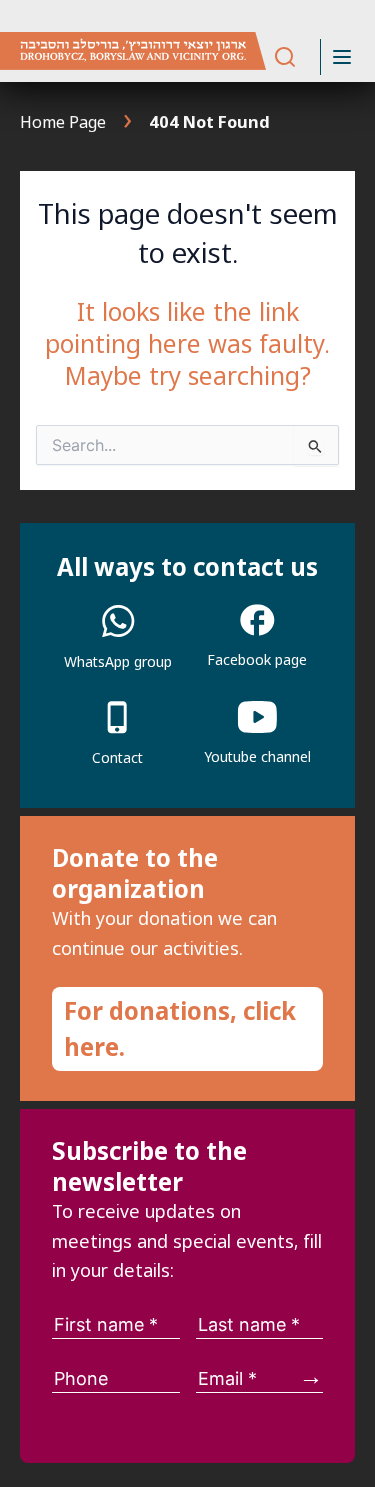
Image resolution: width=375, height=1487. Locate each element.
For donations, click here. (180, 1028)
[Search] (285, 57)
